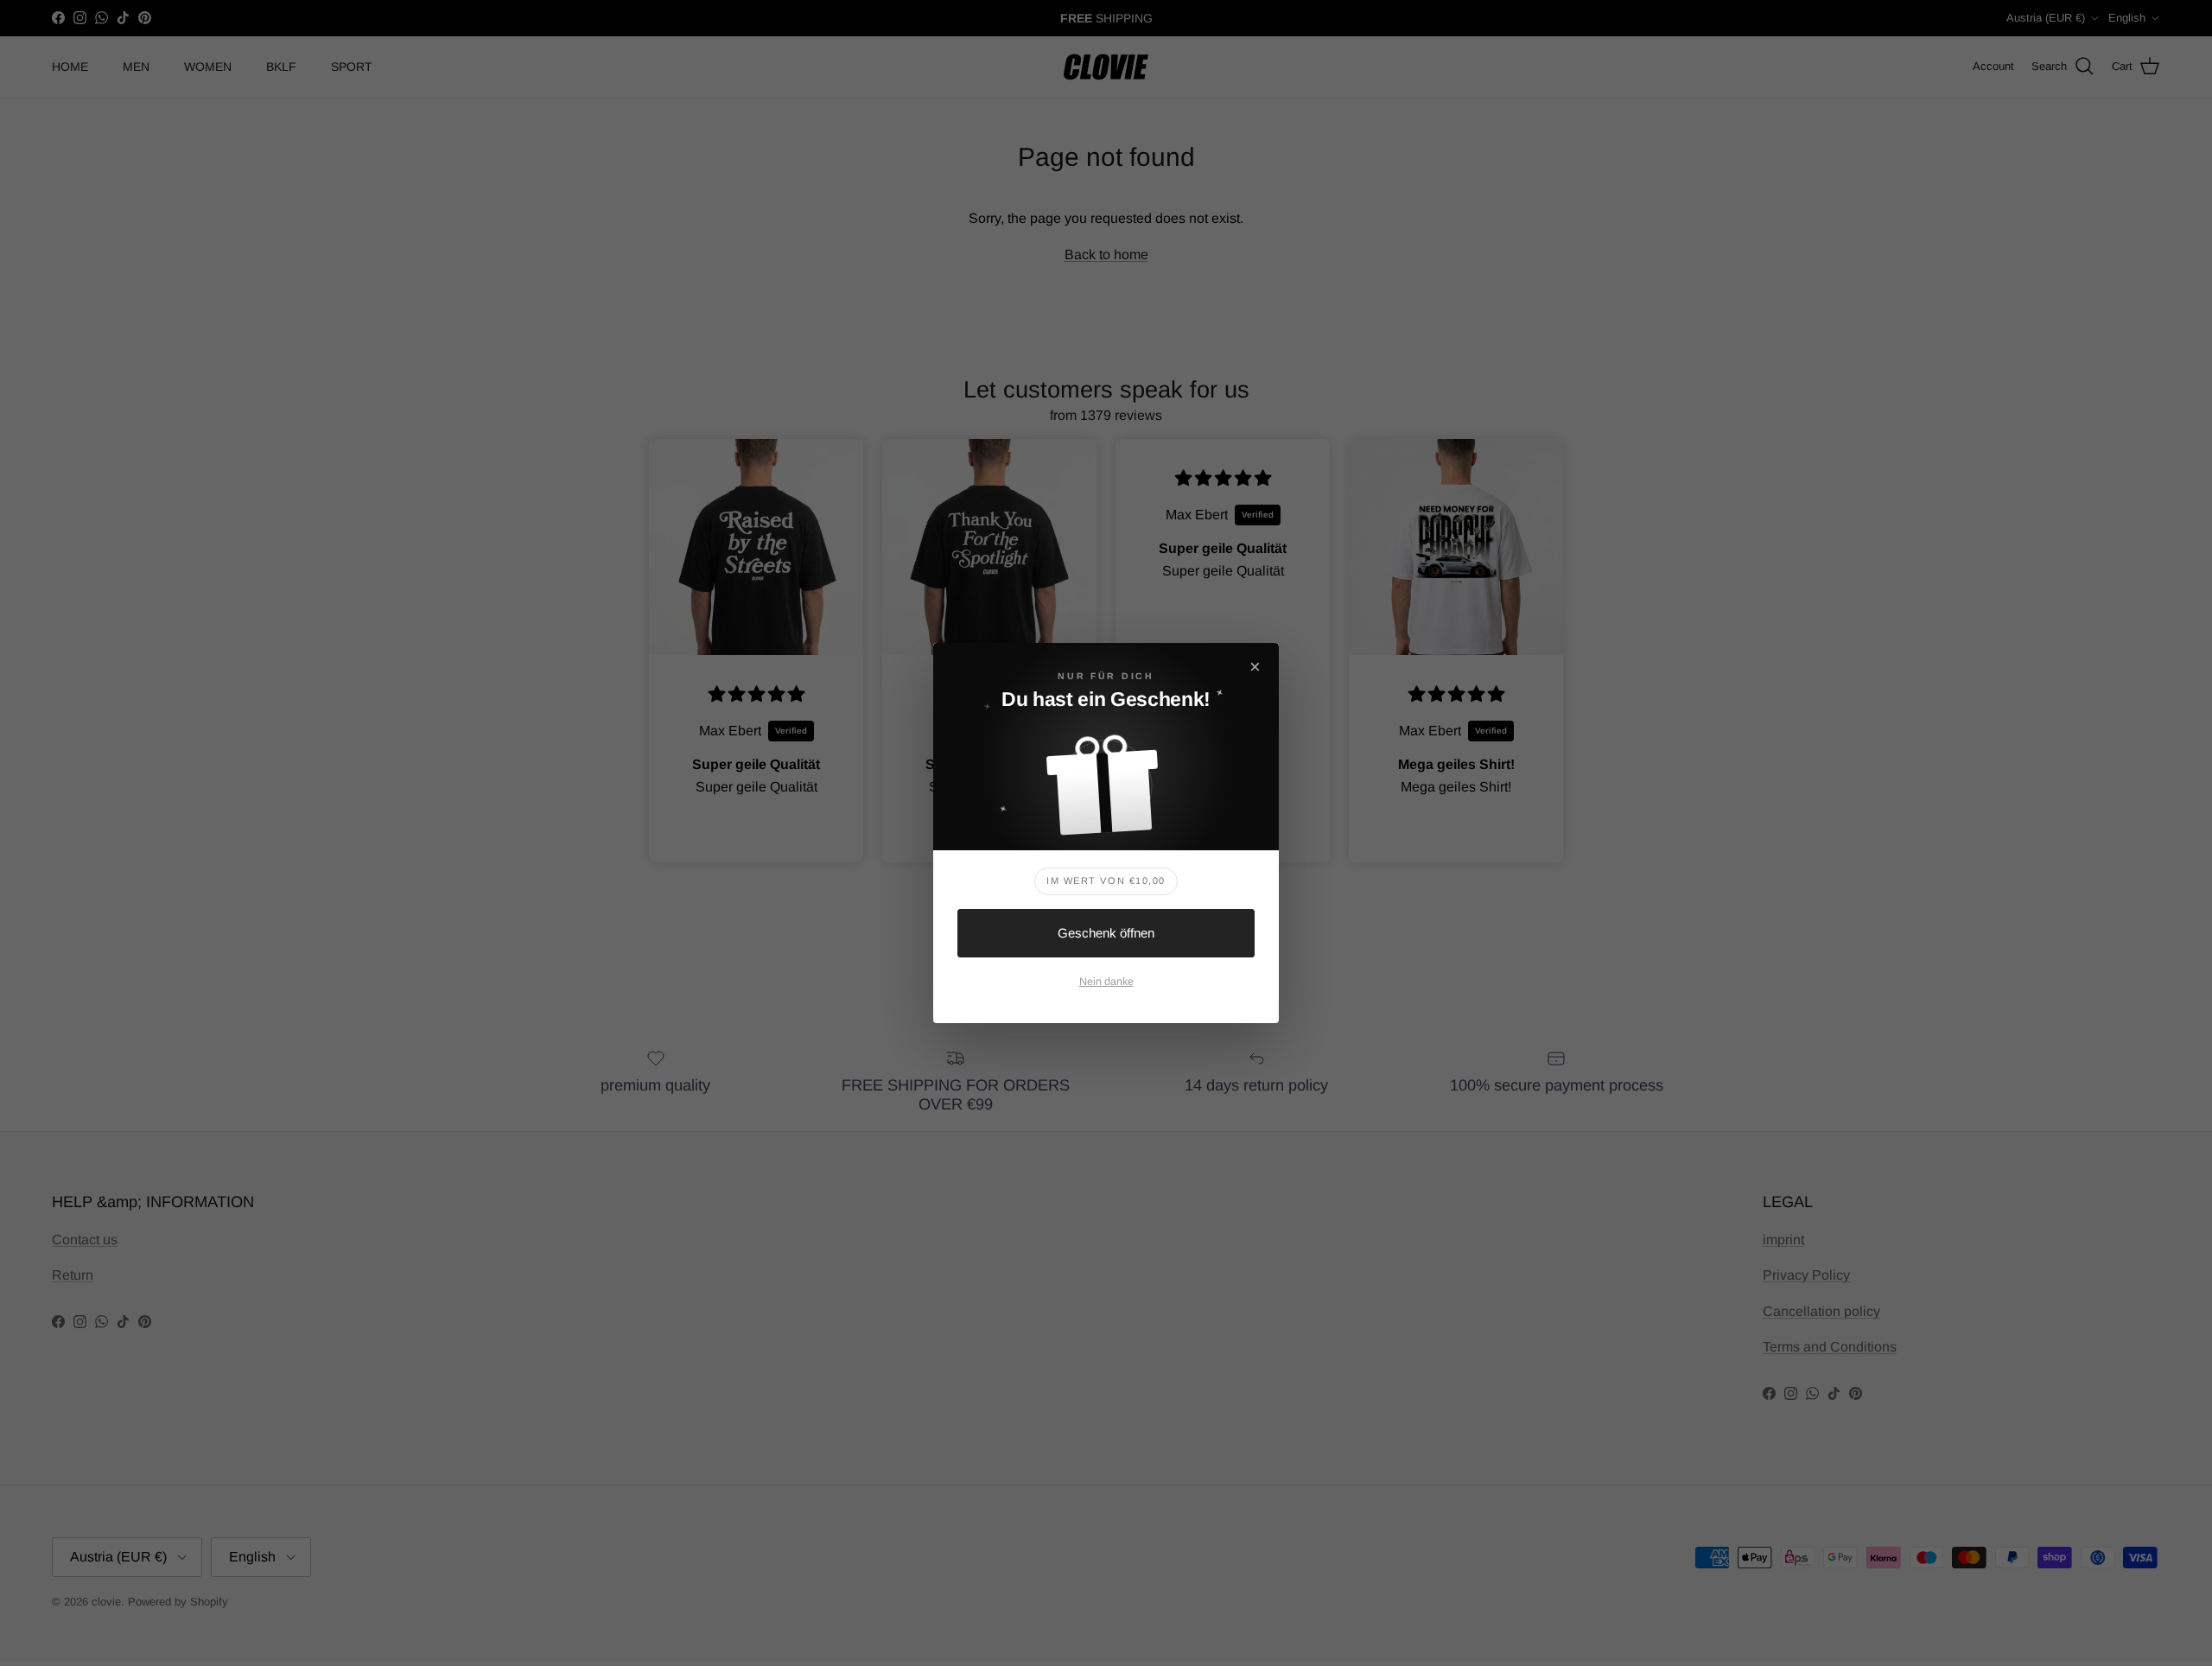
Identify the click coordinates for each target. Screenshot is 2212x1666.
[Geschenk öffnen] (1106, 779)
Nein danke (1106, 982)
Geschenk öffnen (1106, 933)
